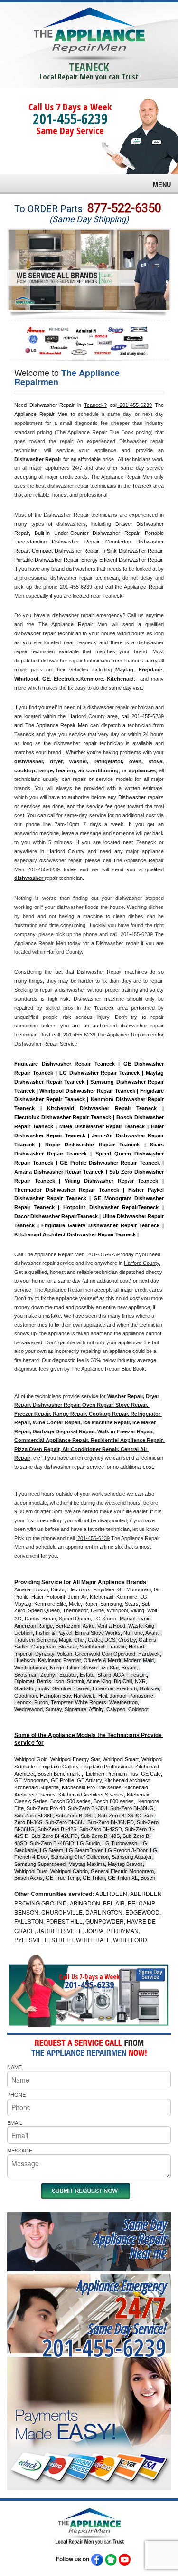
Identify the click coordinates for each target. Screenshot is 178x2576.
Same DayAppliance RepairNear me (130, 2238)
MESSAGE (20, 2150)
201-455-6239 (70, 119)
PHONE (16, 2094)
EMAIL (15, 2122)
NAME (14, 2067)
